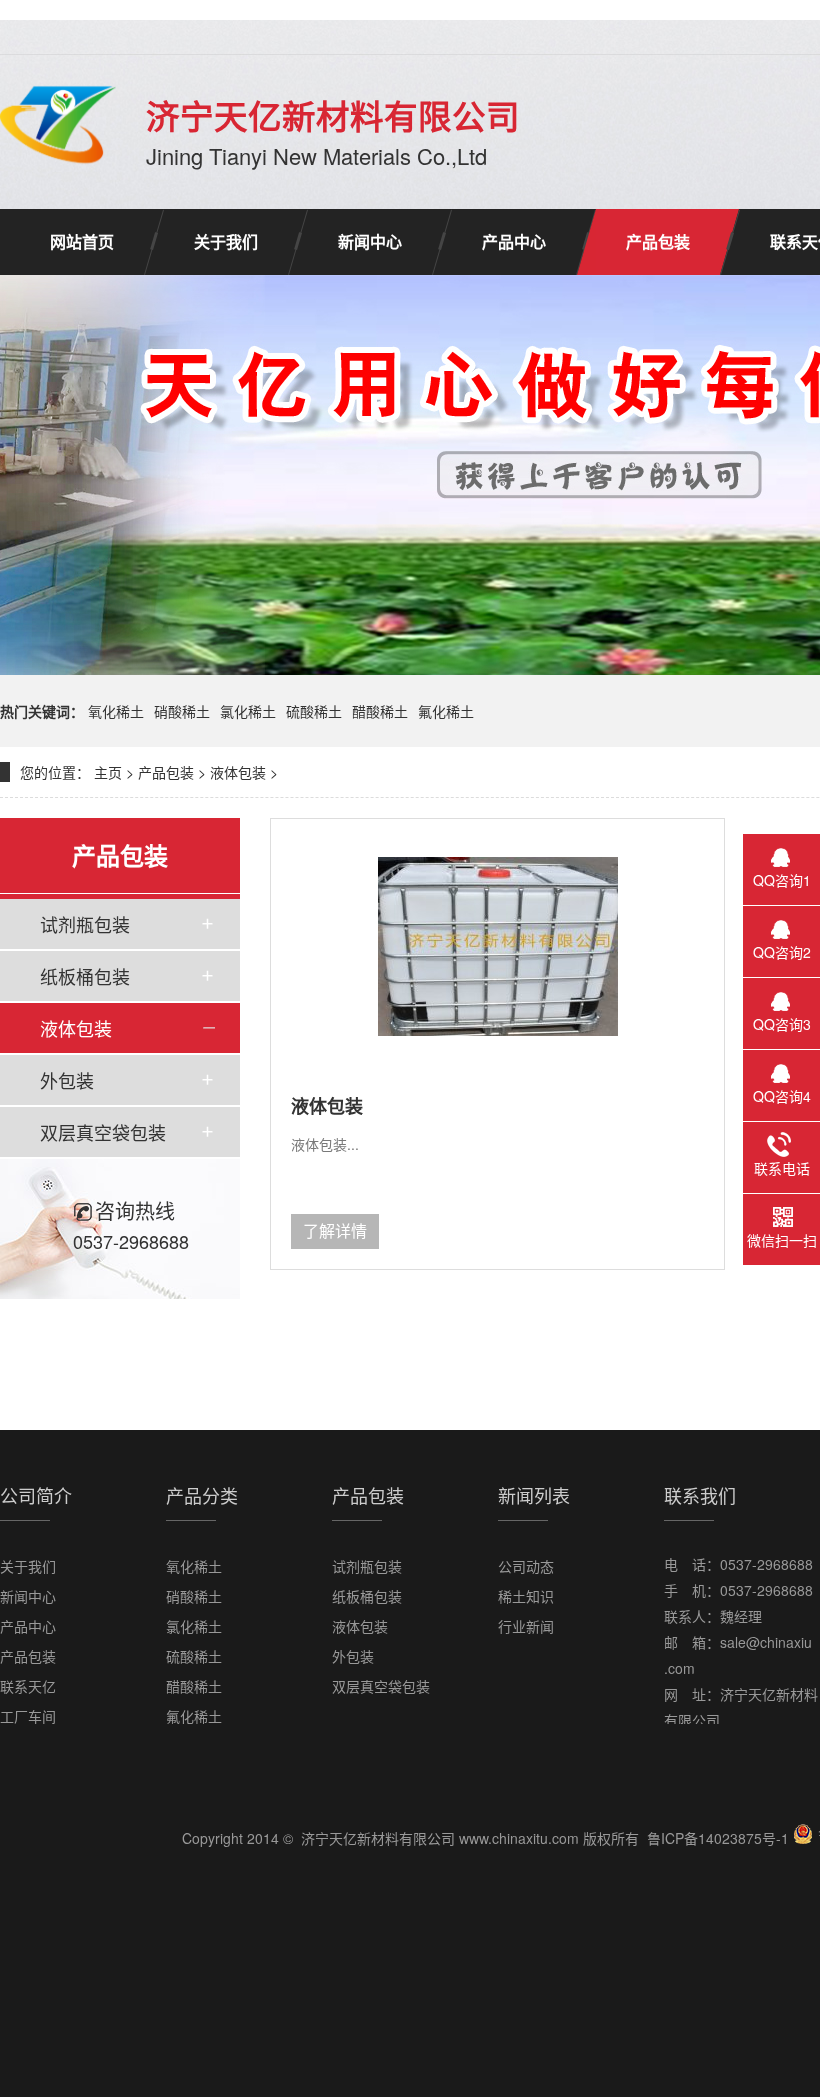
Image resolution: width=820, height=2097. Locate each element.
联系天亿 (28, 1686)
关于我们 (226, 241)
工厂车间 (28, 1716)
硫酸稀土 (314, 711)
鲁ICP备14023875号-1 (718, 1838)
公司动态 (526, 1566)
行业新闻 (526, 1626)
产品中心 (514, 241)
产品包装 (658, 241)
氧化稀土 (116, 711)
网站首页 (82, 241)
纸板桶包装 (85, 976)
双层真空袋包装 (103, 1132)
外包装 (67, 1080)
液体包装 (238, 772)
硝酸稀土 (182, 711)
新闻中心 (370, 241)
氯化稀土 (248, 711)
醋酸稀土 (380, 711)
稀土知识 (526, 1596)
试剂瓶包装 (85, 924)
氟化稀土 (446, 711)
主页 (108, 772)
